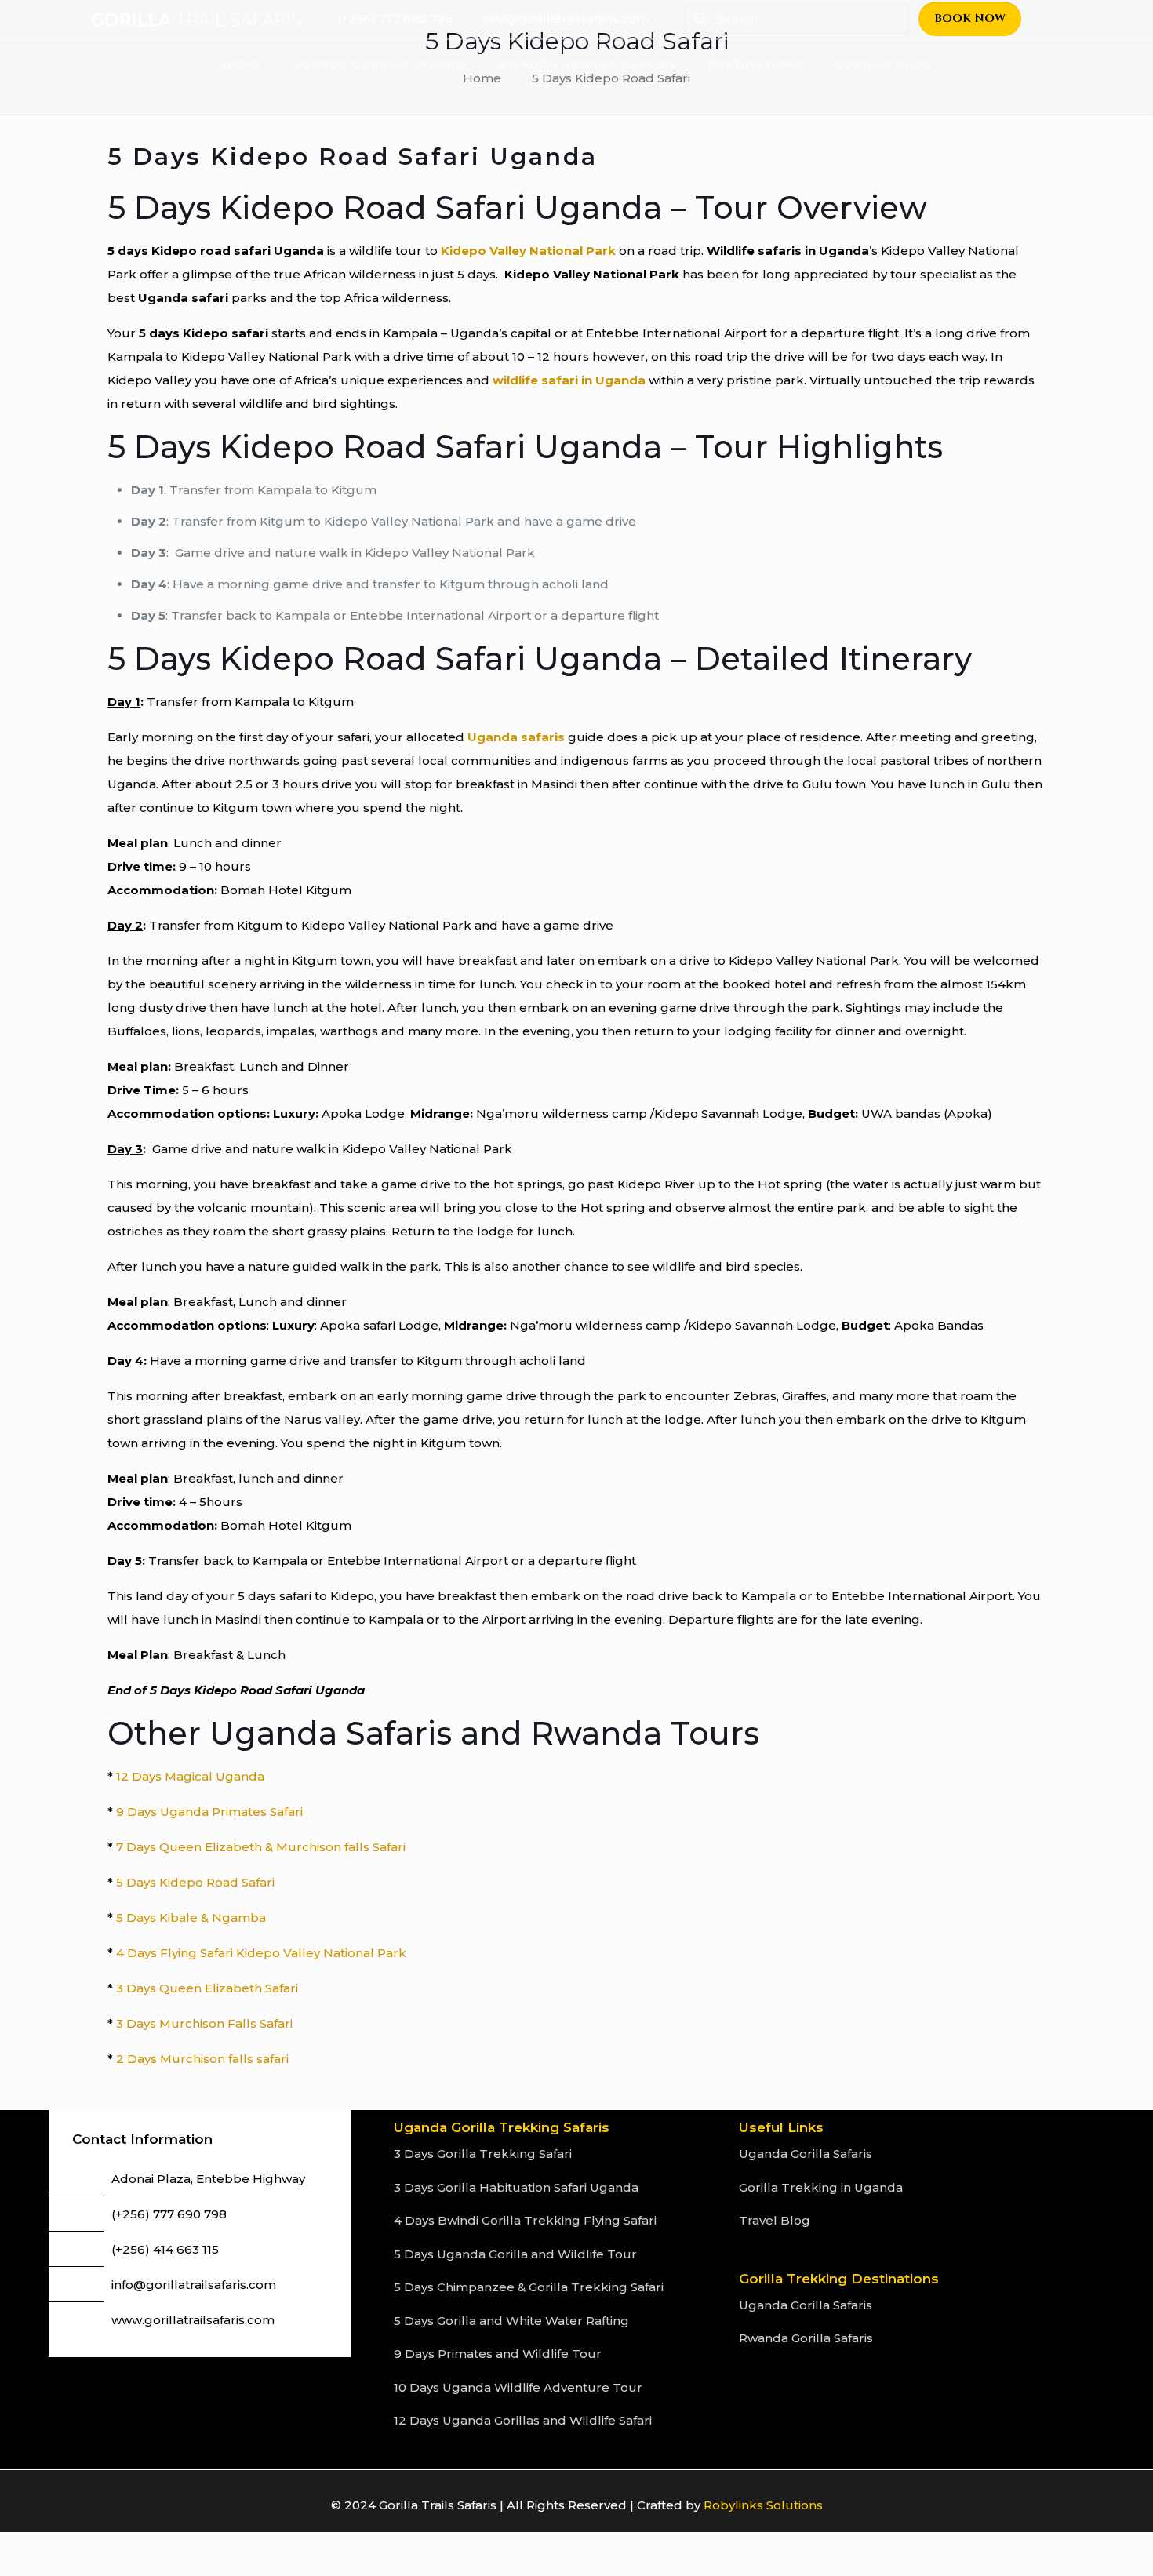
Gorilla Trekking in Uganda (821, 2187)
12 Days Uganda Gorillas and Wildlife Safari (523, 2420)
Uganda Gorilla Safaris (806, 2154)
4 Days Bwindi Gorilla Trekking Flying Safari (525, 2220)
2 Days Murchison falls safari (202, 2059)
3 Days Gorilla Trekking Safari (483, 2154)
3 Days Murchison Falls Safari (204, 2023)
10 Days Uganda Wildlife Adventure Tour (518, 2387)
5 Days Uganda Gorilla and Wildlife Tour (515, 2254)
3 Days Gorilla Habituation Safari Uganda (516, 2187)
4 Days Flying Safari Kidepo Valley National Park (261, 1953)
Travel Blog (775, 2220)
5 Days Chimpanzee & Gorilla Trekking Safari (529, 2287)
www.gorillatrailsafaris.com (193, 2320)
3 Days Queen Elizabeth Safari (207, 1988)
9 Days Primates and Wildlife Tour (498, 2354)
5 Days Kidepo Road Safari (194, 1882)
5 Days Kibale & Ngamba (191, 1917)
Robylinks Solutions (763, 2505)
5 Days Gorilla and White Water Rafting (511, 2321)
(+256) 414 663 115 (165, 2249)
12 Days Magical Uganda (190, 1776)
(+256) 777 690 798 (169, 2214)
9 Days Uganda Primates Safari (209, 1812)
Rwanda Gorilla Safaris (806, 2338)
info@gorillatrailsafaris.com (194, 2285)
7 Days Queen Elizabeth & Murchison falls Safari (261, 1847)
